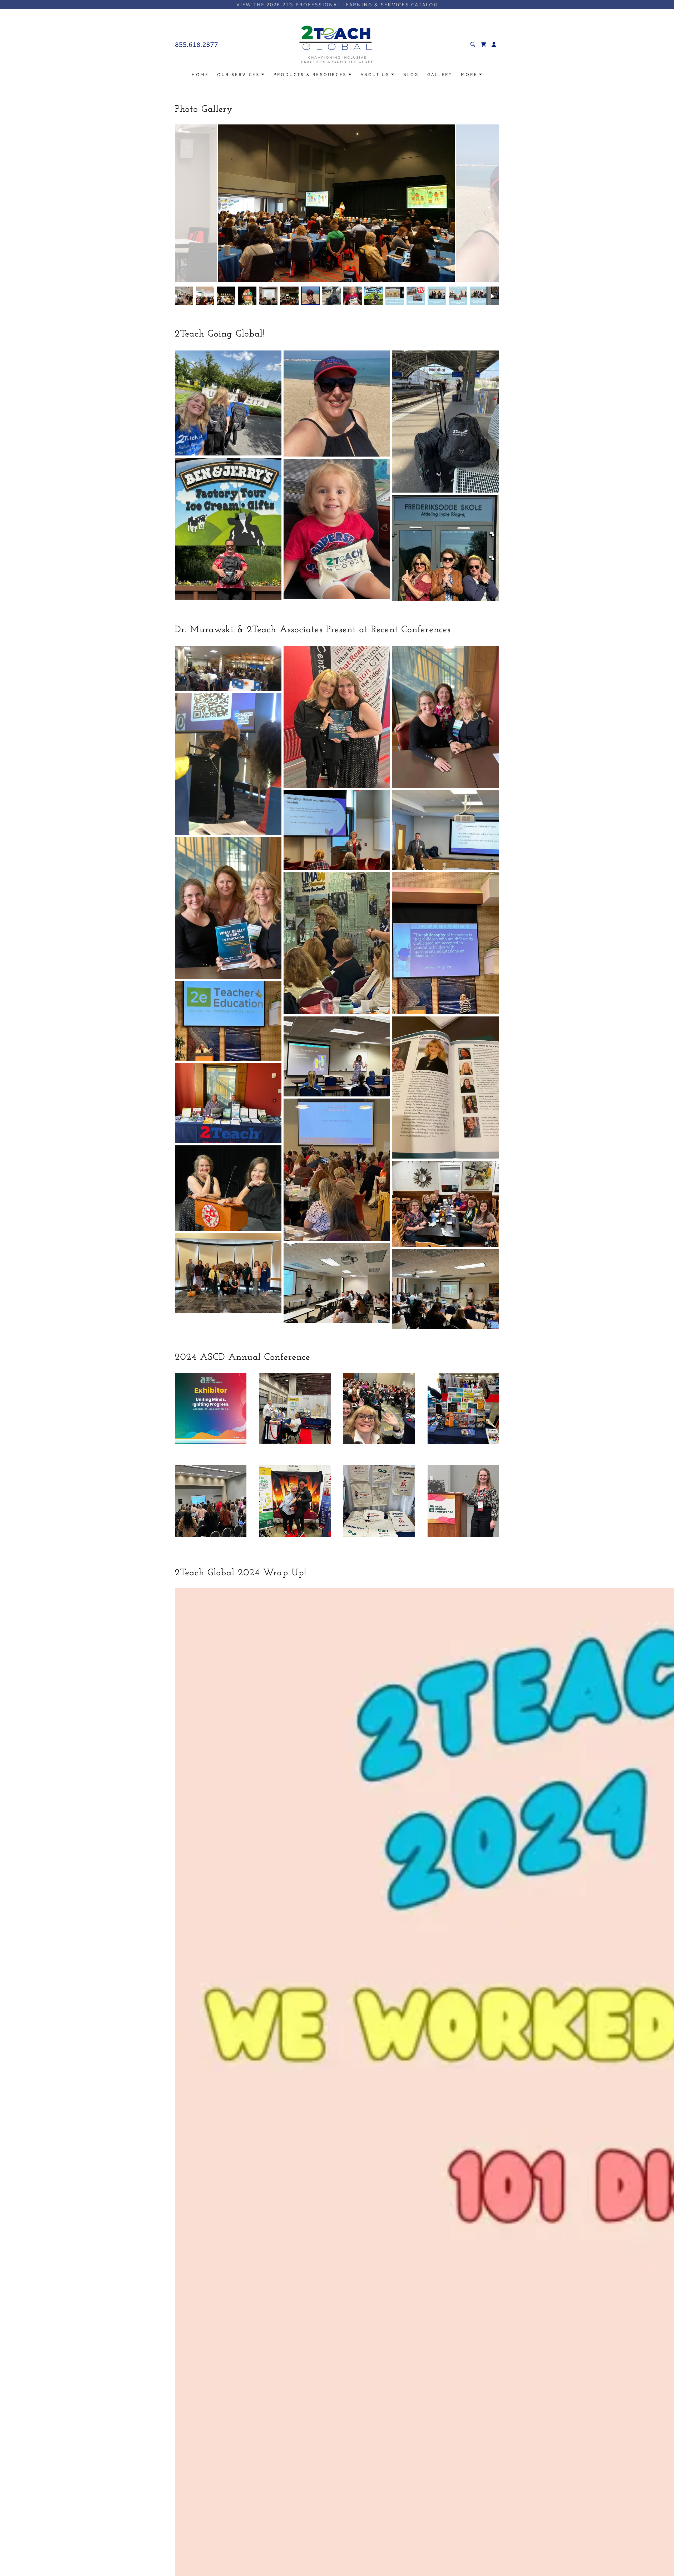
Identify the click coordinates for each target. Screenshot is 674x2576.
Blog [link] (411, 74)
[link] (337, 44)
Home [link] (200, 74)
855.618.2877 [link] (196, 44)
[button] (483, 44)
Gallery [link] (440, 74)
